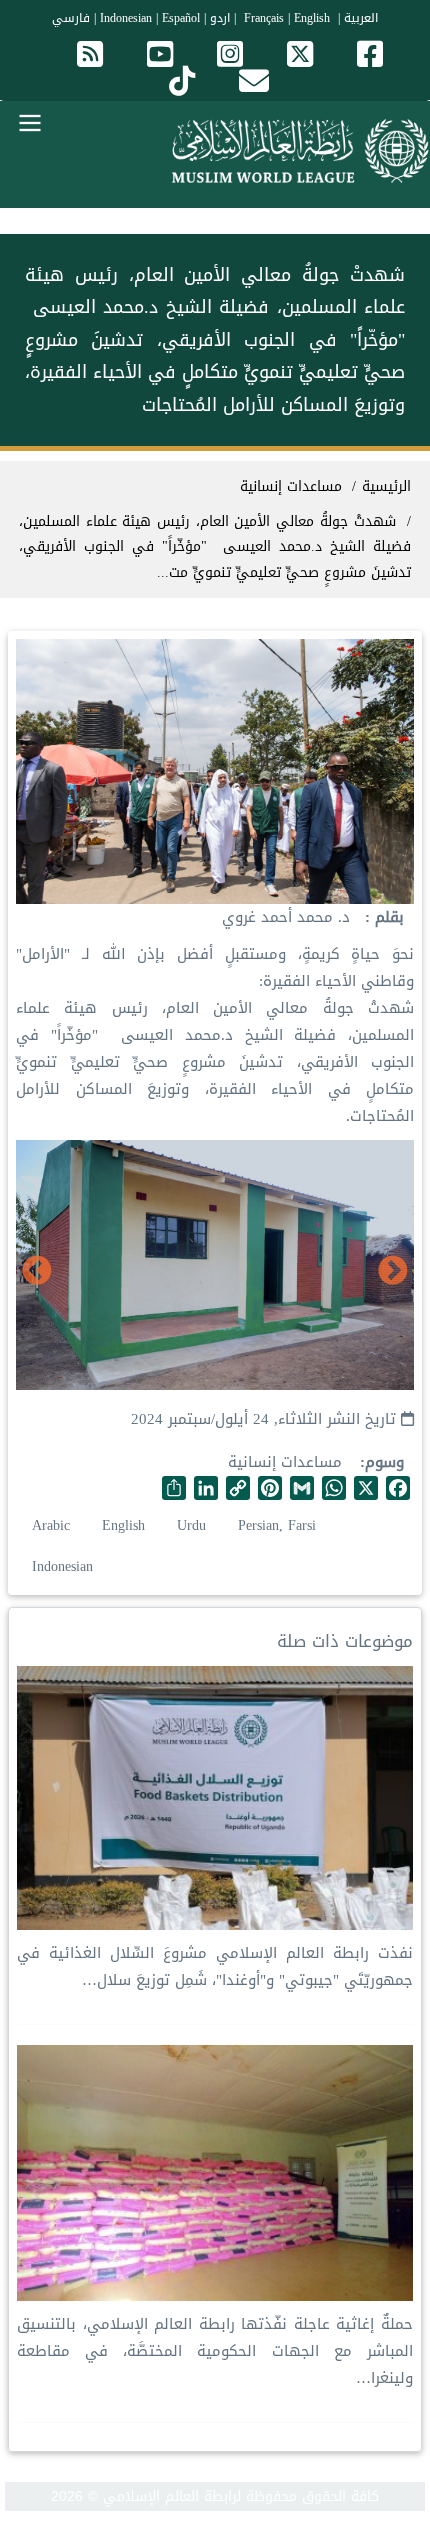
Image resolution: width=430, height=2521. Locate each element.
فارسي (71, 18)
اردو (220, 18)
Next (37, 1272)
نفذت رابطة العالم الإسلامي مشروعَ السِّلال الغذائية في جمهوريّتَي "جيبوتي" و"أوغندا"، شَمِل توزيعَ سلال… (215, 1966)
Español (181, 18)
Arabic (51, 1525)
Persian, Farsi (277, 1525)
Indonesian (126, 18)
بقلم (387, 917)
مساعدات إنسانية (285, 1462)
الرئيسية (386, 486)
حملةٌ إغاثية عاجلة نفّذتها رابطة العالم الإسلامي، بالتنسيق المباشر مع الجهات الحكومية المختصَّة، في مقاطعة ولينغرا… (215, 2351)
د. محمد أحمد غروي (286, 917)
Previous (393, 1272)
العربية (361, 18)
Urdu (191, 1525)
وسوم (384, 1462)
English (123, 1525)
